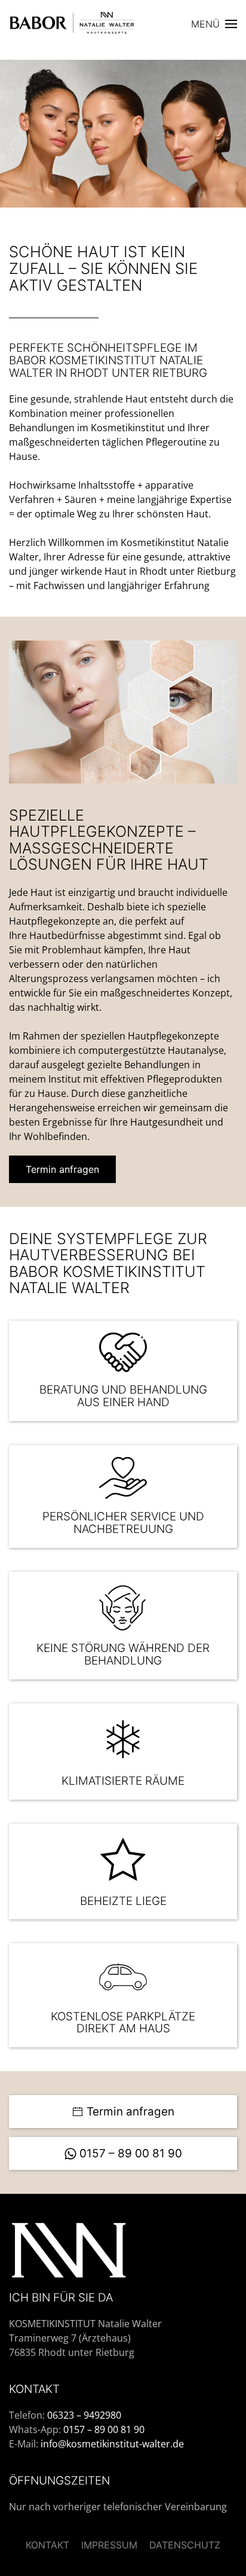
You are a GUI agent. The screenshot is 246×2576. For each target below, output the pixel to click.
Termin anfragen (62, 1169)
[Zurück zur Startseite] (78, 24)
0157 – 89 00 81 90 (131, 2153)
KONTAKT (47, 2545)
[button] (214, 24)
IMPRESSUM (109, 2545)
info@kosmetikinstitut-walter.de (112, 2444)
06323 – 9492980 (84, 2415)
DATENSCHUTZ (185, 2545)
